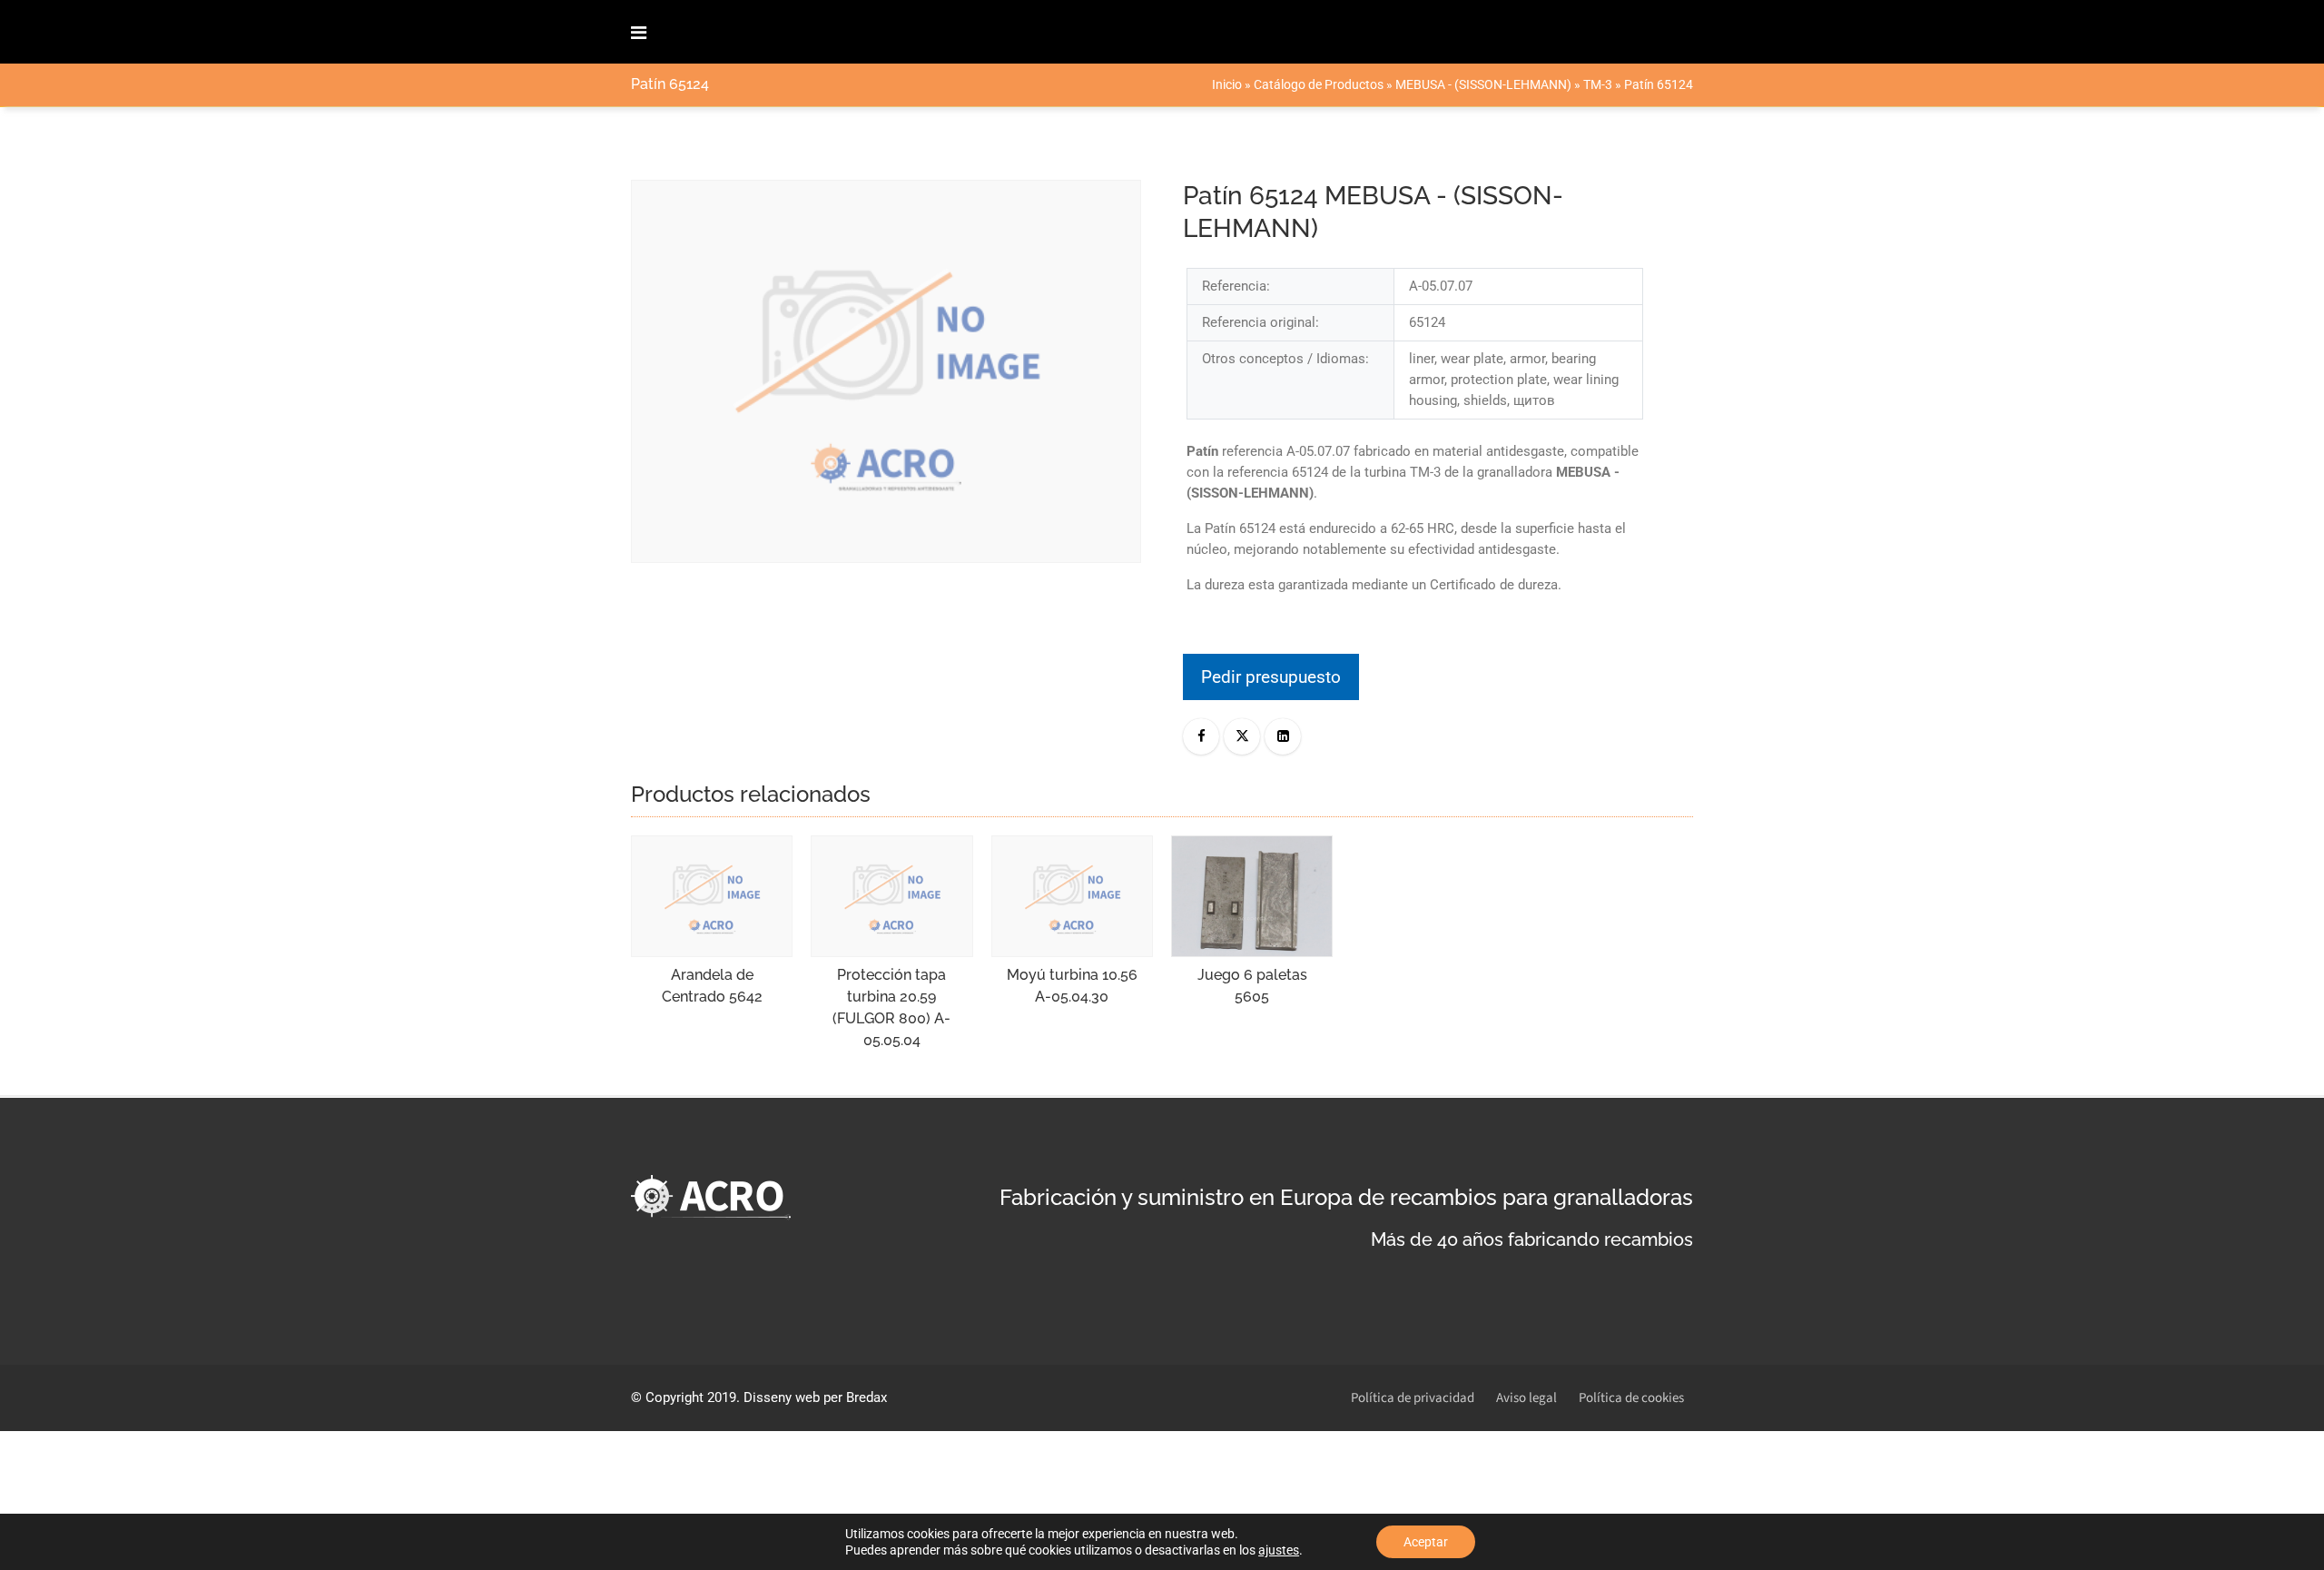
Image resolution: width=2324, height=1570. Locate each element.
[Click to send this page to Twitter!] (1242, 736)
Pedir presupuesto (1271, 677)
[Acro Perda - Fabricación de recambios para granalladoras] (716, 32)
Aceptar (1426, 1542)
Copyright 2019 (691, 1397)
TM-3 (1598, 84)
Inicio (1227, 84)
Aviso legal (1526, 1398)
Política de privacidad (1413, 1398)
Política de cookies (1631, 1398)
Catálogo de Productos (1319, 84)
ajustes (1279, 1550)
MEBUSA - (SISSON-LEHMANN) (1483, 84)
